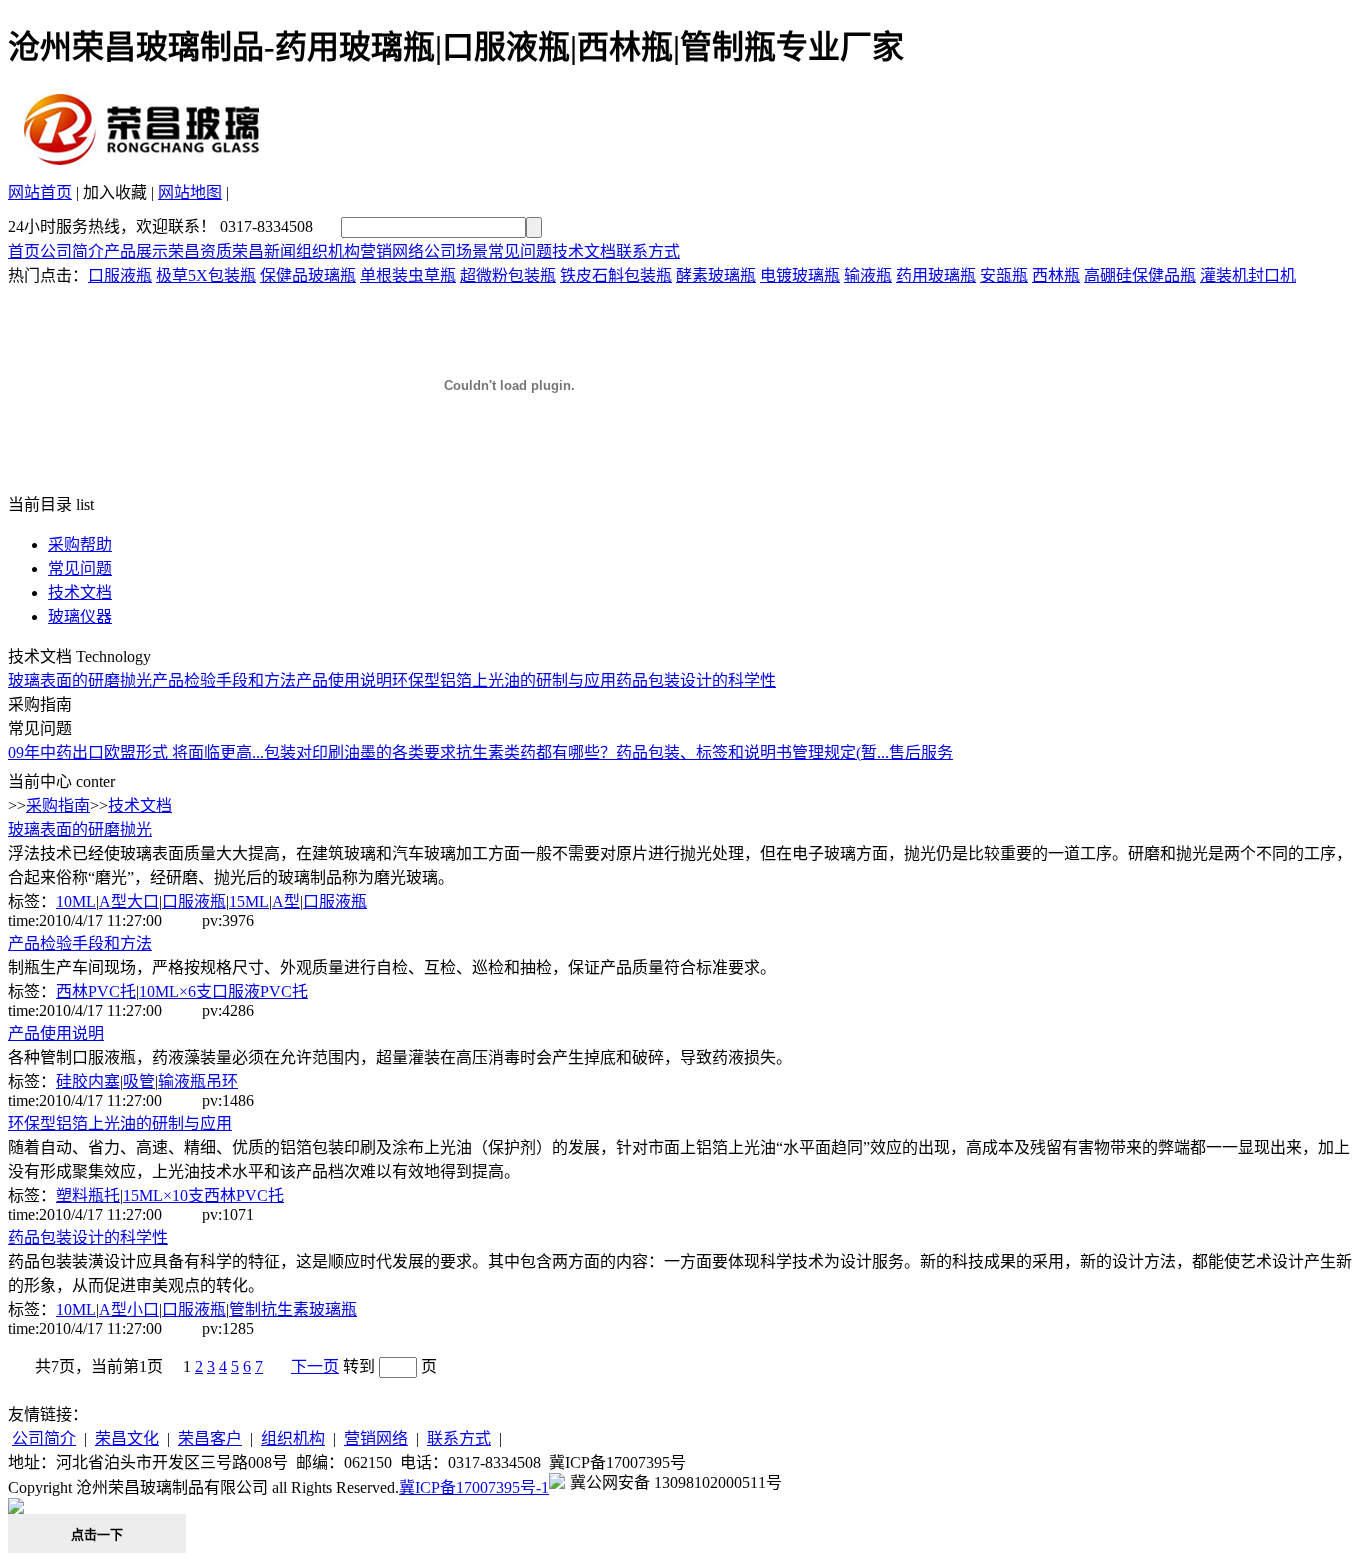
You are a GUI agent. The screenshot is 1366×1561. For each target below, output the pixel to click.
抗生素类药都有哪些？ (536, 752)
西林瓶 (1056, 275)
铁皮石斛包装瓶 (616, 275)
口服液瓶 (120, 275)
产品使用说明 (344, 680)
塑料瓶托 (88, 1195)
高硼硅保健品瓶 (1140, 275)
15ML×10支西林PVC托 (203, 1195)
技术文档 (584, 251)
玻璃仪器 (80, 616)
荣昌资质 (200, 251)
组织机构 (328, 251)
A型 (286, 901)
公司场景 (456, 251)
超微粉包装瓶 (508, 275)
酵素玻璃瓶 (716, 275)
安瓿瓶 (1004, 275)
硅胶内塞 (88, 1081)
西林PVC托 (96, 991)
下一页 (315, 1366)
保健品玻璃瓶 (308, 275)
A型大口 (129, 901)
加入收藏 (115, 192)
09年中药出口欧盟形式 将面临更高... (136, 752)
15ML (249, 901)
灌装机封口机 (1248, 275)
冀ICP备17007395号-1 (474, 1487)
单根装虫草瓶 (408, 275)
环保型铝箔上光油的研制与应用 (504, 680)
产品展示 (136, 251)
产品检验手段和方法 (224, 680)
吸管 (139, 1081)
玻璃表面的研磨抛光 (80, 680)
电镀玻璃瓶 (800, 275)
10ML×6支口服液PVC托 (223, 991)
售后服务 (921, 752)
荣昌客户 (210, 1438)
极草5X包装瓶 (206, 275)
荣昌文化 (127, 1438)
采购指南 (58, 805)
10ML (76, 901)
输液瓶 (868, 275)
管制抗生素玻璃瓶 (293, 1309)
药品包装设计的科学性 (696, 680)
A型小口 (129, 1309)
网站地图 (190, 192)
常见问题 (520, 251)
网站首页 (40, 192)
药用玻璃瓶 (936, 275)
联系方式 (648, 251)
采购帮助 (80, 544)
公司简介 (72, 251)
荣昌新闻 (264, 251)
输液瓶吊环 (198, 1081)
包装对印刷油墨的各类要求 (360, 752)
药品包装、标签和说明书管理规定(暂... (752, 752)
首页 (24, 251)
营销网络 (392, 251)
